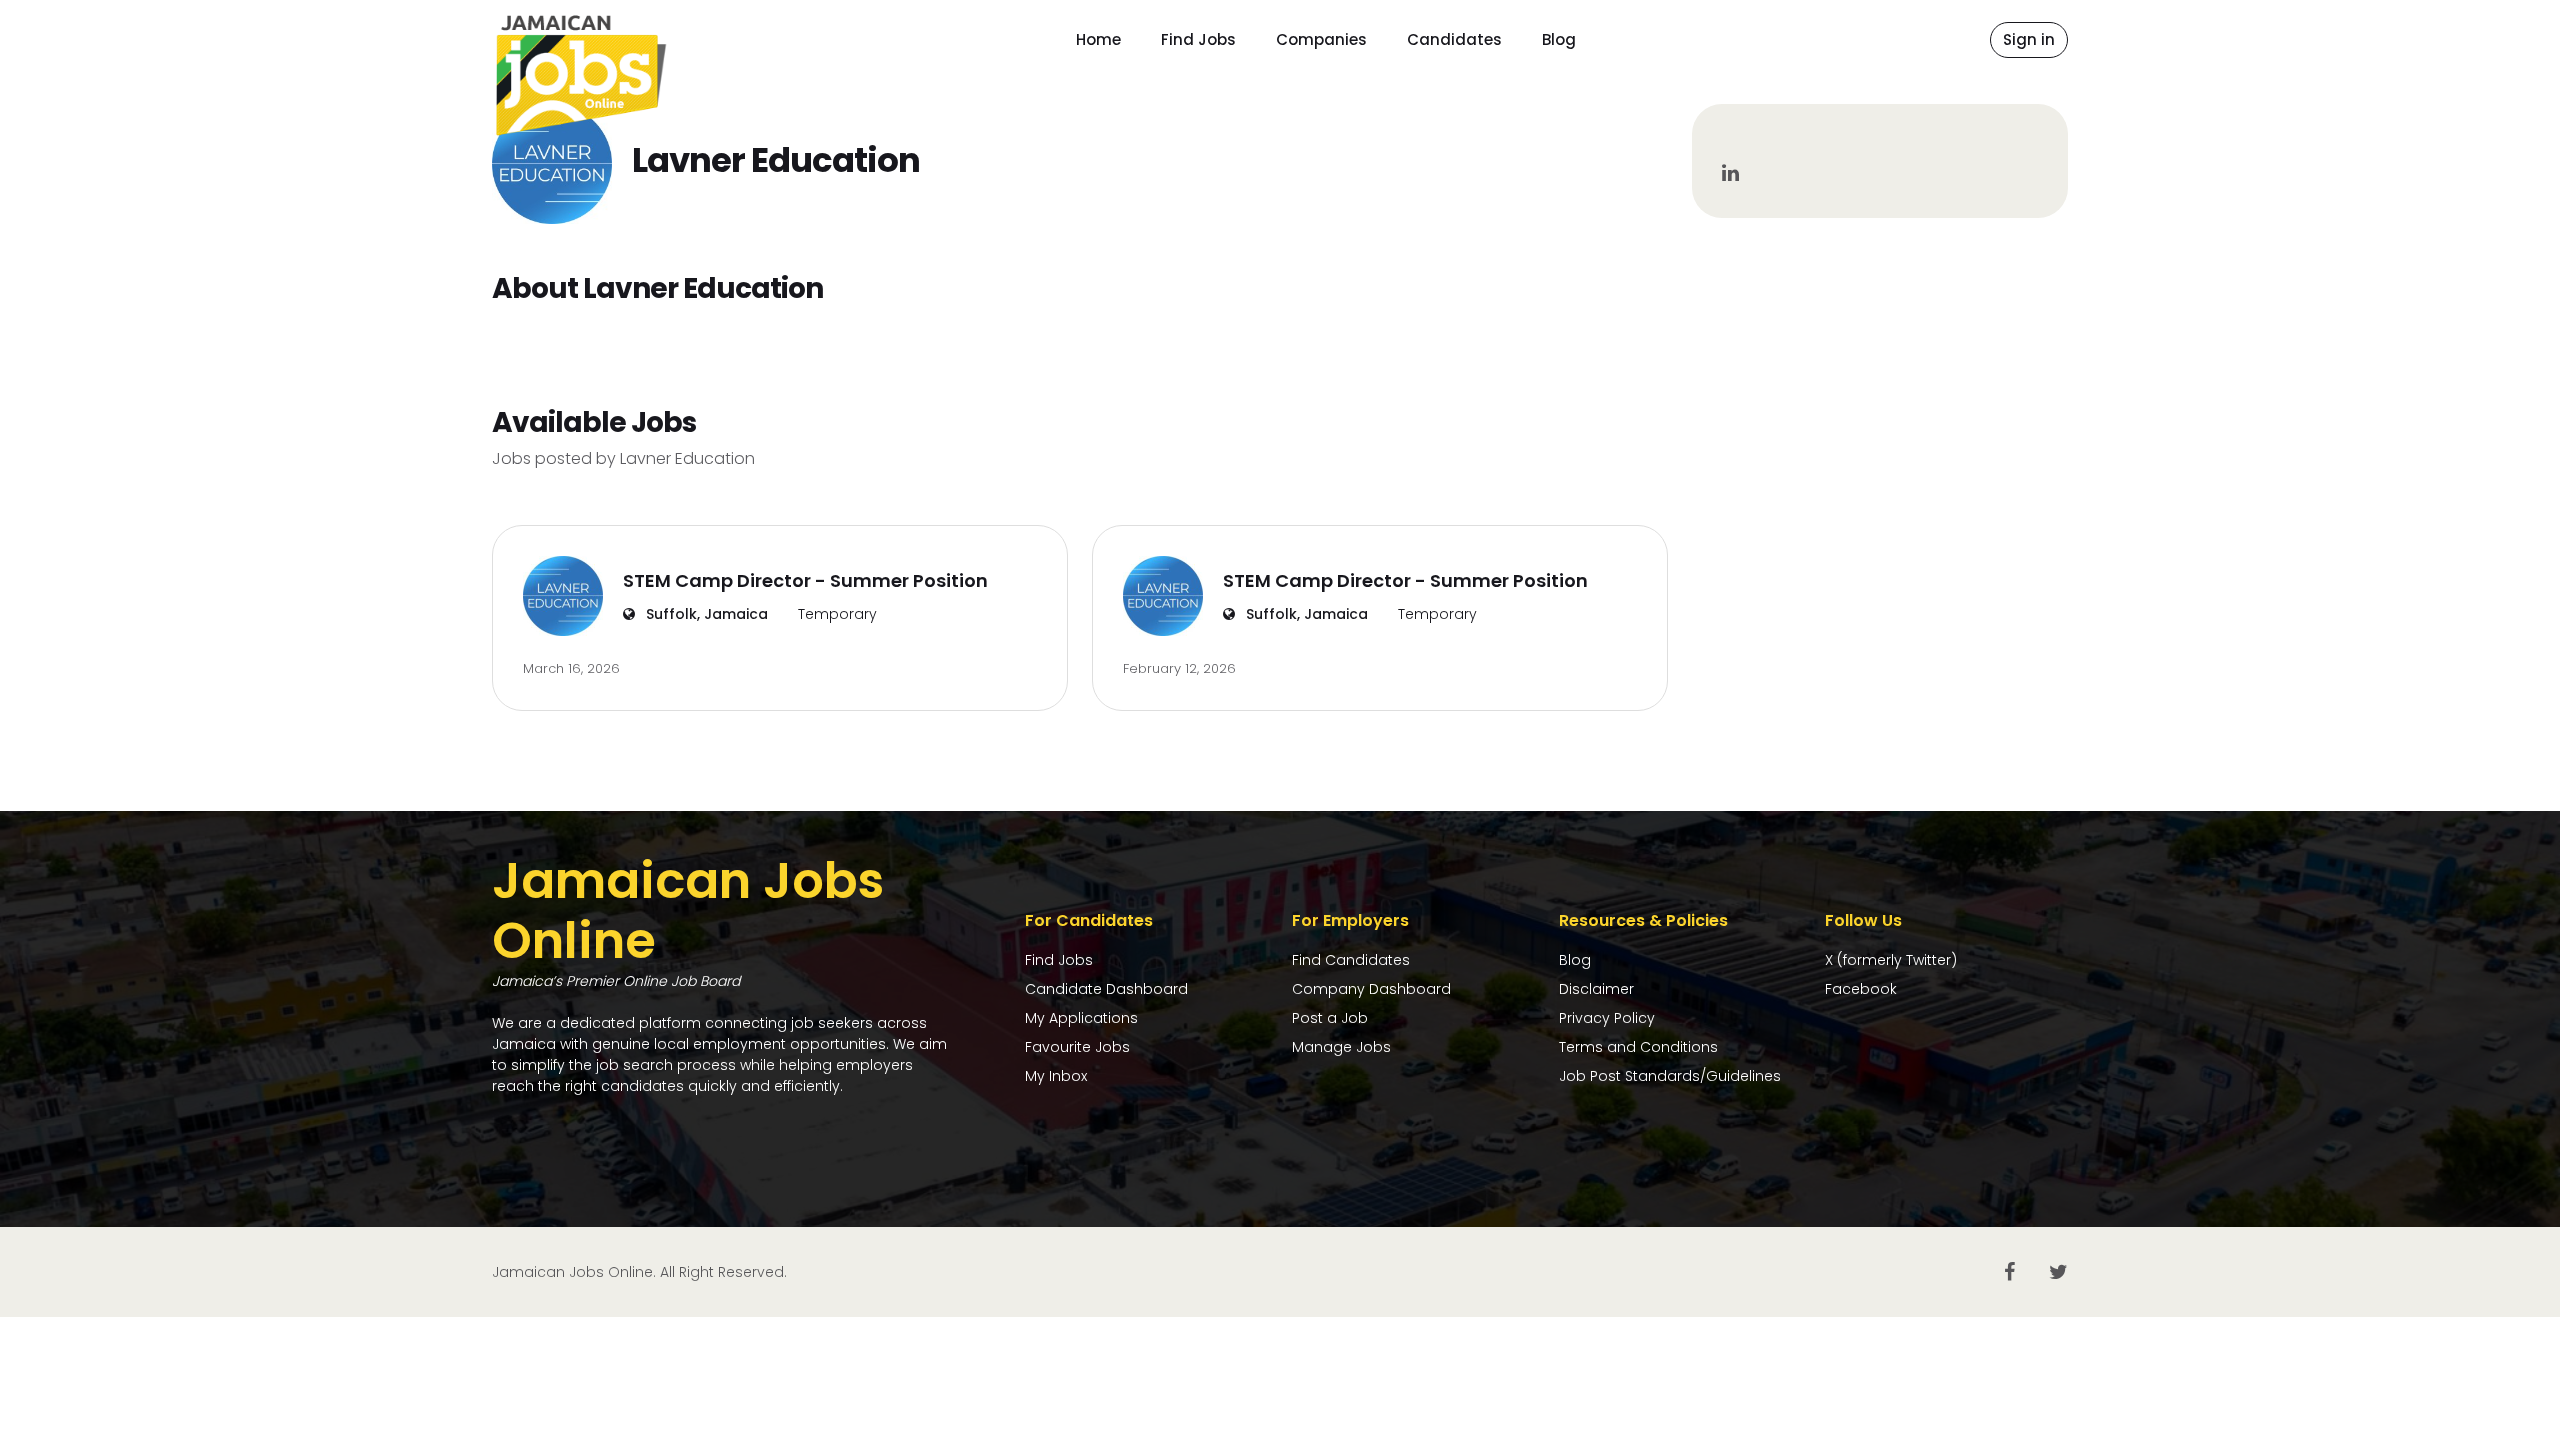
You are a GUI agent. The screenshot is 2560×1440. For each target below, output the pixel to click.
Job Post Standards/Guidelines (1670, 1076)
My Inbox (1056, 1076)
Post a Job (1330, 1018)
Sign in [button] (2029, 39)
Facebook (1861, 989)
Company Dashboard (1371, 989)
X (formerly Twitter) (1891, 960)
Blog (1559, 39)
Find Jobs (1198, 39)
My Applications (1081, 1018)
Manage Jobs (1341, 1047)
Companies (1321, 39)
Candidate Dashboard (1106, 989)
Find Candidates (1351, 960)
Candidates (1454, 39)
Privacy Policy (1607, 1018)
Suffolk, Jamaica (705, 614)
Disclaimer (1596, 989)
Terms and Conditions (1638, 1047)
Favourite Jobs (1077, 1047)
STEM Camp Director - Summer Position (805, 580)
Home (1098, 39)
